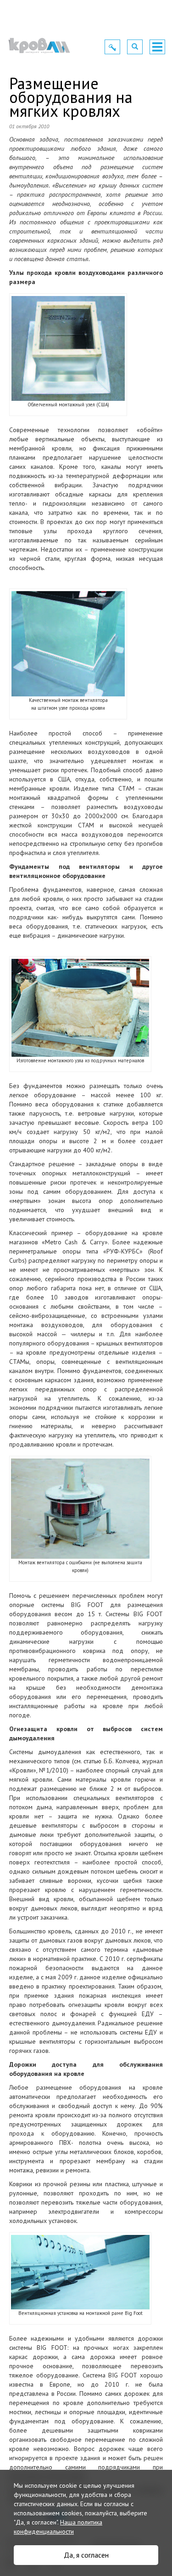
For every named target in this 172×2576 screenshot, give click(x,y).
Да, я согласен (86, 2555)
